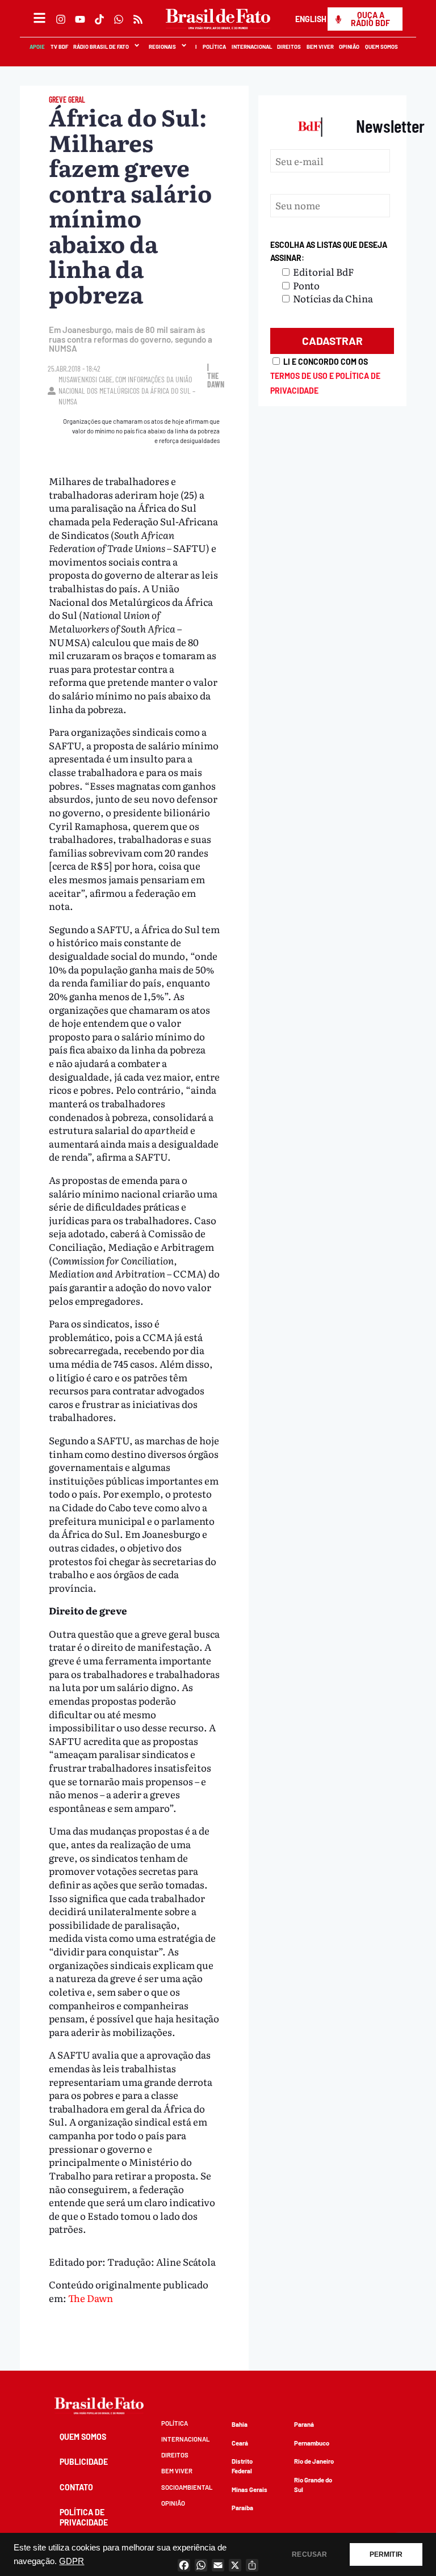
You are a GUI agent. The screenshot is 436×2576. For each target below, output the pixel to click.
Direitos (290, 47)
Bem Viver (320, 47)
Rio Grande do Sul (313, 2485)
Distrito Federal (242, 2466)
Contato (76, 2487)
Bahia (240, 2424)
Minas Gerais (250, 2489)
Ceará (240, 2443)
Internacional (252, 47)
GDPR (72, 2561)
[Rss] (138, 19)
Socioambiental (187, 2487)
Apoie (38, 47)
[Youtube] (80, 19)
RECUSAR (309, 2554)
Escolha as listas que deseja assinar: (329, 252)
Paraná (304, 2424)
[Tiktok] (99, 19)
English (311, 19)
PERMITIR (386, 2554)
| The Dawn (216, 376)
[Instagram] (61, 19)
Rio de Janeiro (314, 2461)
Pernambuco (312, 2443)
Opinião (350, 47)
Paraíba (242, 2508)
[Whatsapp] (119, 19)
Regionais (162, 47)
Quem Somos (382, 47)
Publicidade (84, 2462)
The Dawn (91, 2298)
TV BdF (59, 47)
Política (215, 47)
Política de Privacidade (84, 2517)
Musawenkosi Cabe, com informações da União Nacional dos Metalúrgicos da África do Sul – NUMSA (127, 390)
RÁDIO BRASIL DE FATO (102, 47)
